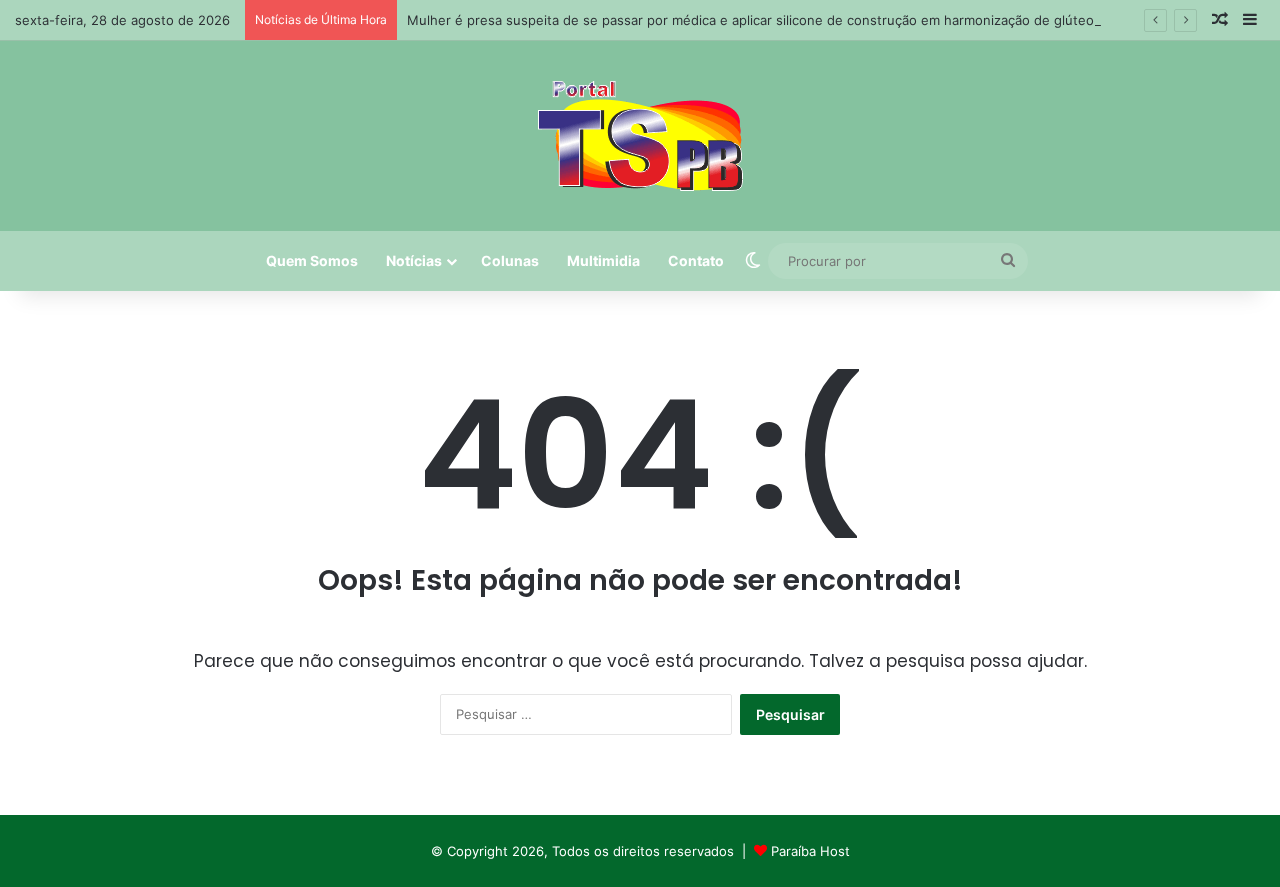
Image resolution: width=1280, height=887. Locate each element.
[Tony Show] (640, 136)
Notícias (414, 260)
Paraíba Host (810, 851)
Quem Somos (312, 260)
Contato (696, 260)
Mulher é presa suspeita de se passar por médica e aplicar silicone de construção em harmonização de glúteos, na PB (775, 20)
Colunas (510, 260)
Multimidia (603, 260)
